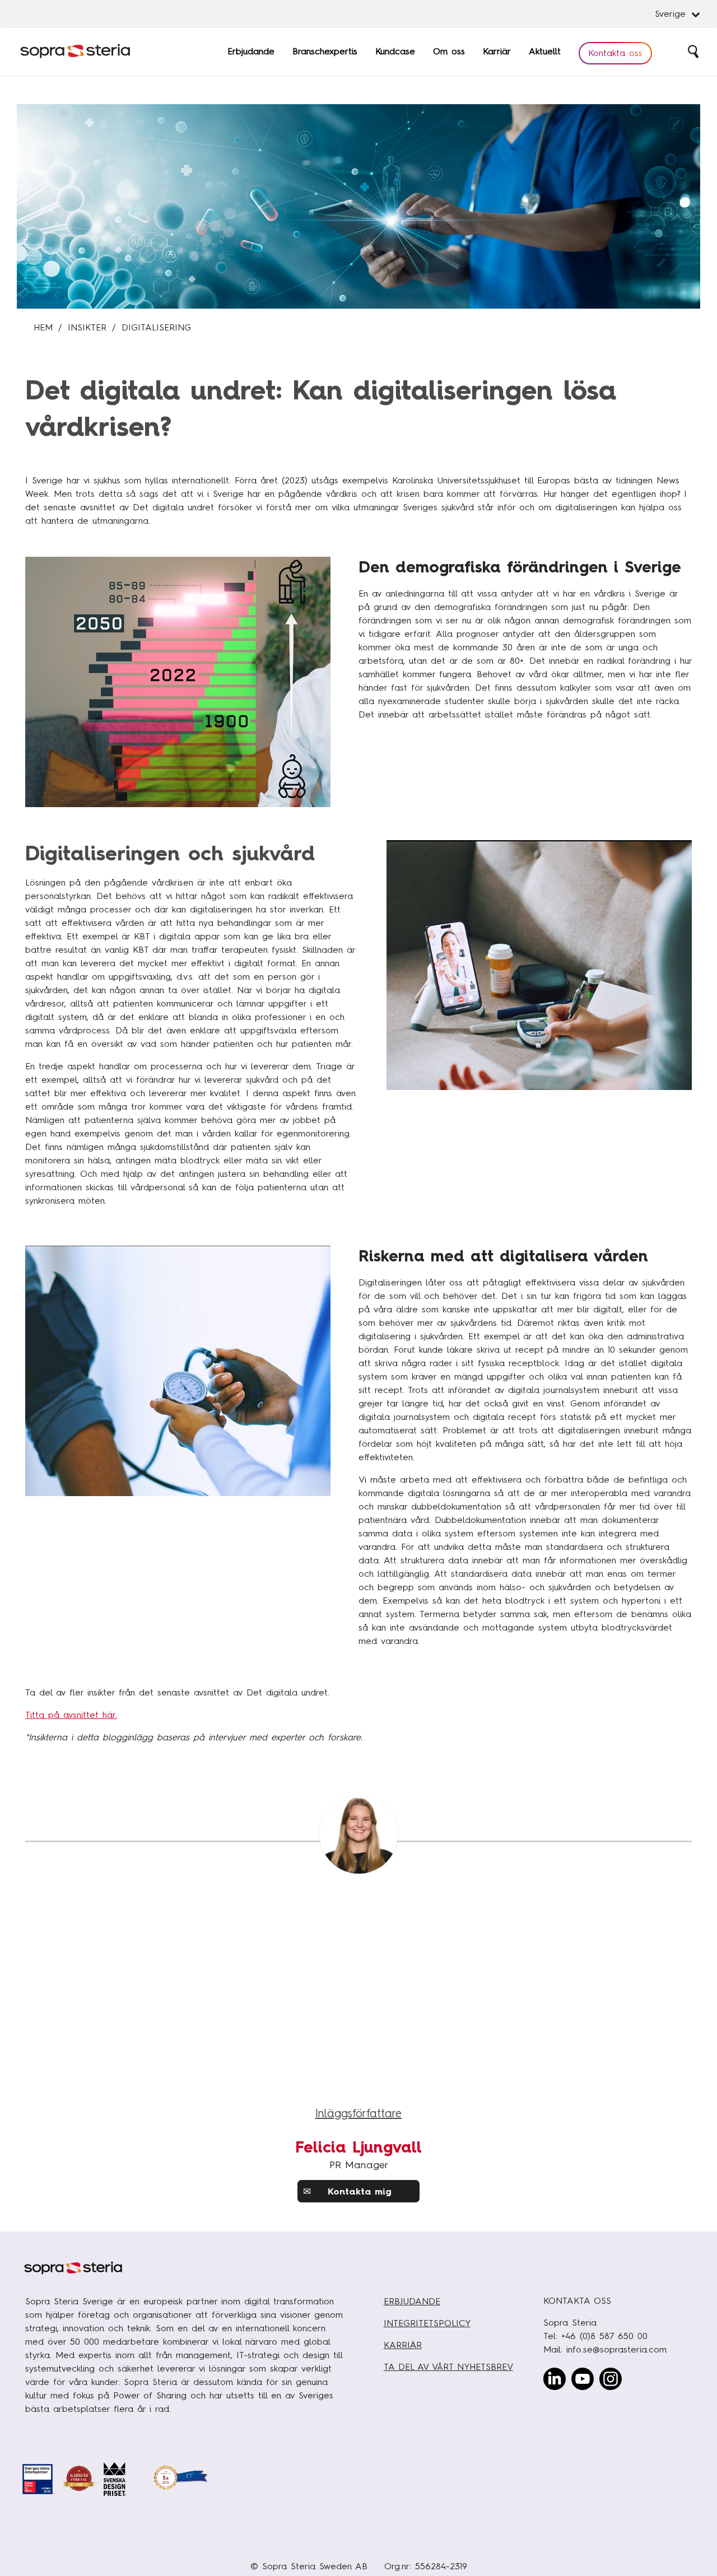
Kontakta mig (347, 2191)
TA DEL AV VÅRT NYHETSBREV (448, 2367)
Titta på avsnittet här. (71, 1715)
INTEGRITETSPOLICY (427, 2323)
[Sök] (694, 52)
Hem (43, 327)
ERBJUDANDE (412, 2301)
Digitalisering (156, 327)
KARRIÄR (403, 2345)
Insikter (87, 327)
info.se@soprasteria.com (616, 2349)
